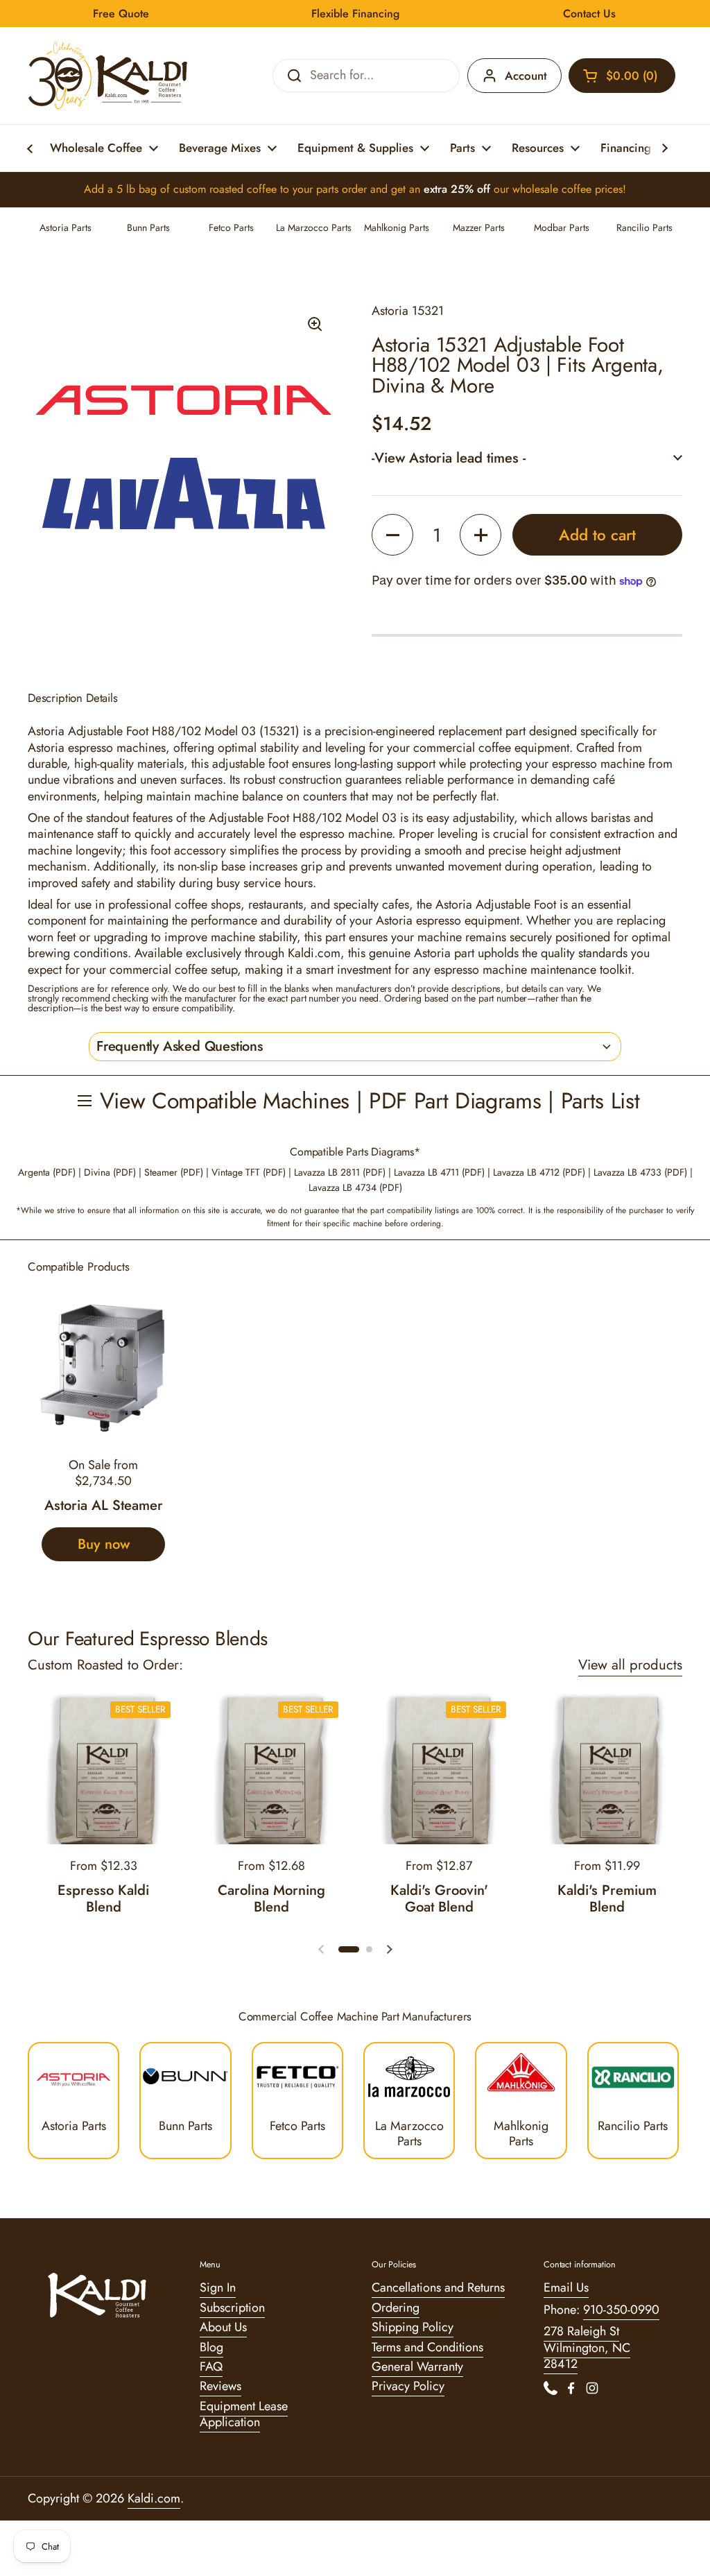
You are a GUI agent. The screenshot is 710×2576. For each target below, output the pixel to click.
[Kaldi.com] (108, 76)
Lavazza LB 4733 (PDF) (640, 1172)
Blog (211, 2347)
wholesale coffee (552, 189)
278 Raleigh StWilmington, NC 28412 (587, 2347)
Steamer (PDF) (174, 1172)
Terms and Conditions (427, 2347)
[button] (622, 76)
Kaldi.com (154, 2498)
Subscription (232, 2308)
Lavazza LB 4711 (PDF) (439, 1172)
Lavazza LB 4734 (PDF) (355, 1187)
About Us (223, 2327)
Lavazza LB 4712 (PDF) (539, 1172)
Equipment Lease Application (244, 2414)
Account (526, 76)
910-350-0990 (621, 2310)
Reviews (220, 2386)
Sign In (218, 2287)
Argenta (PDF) (47, 1172)
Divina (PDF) (110, 1172)
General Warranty (417, 2367)
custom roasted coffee (225, 189)
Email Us (566, 2287)
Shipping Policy (413, 2327)
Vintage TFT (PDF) (249, 1172)
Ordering (396, 2308)
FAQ (211, 2367)
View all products (630, 1665)
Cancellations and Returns (438, 2287)
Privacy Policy (408, 2386)
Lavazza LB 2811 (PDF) (340, 1172)
